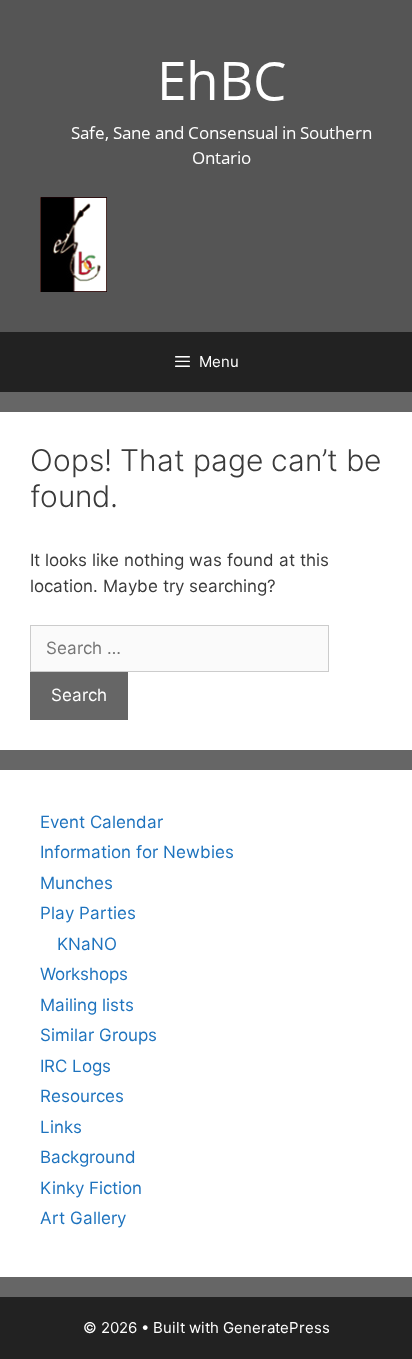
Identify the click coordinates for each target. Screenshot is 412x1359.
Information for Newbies (137, 852)
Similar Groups (98, 1035)
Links (61, 1127)
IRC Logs (75, 1066)
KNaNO (87, 944)
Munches (76, 883)
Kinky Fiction (91, 1188)
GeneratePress (276, 1327)
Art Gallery (83, 1218)
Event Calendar (101, 822)
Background (88, 1157)
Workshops (84, 974)
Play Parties (88, 913)
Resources (82, 1096)
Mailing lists (87, 1005)
